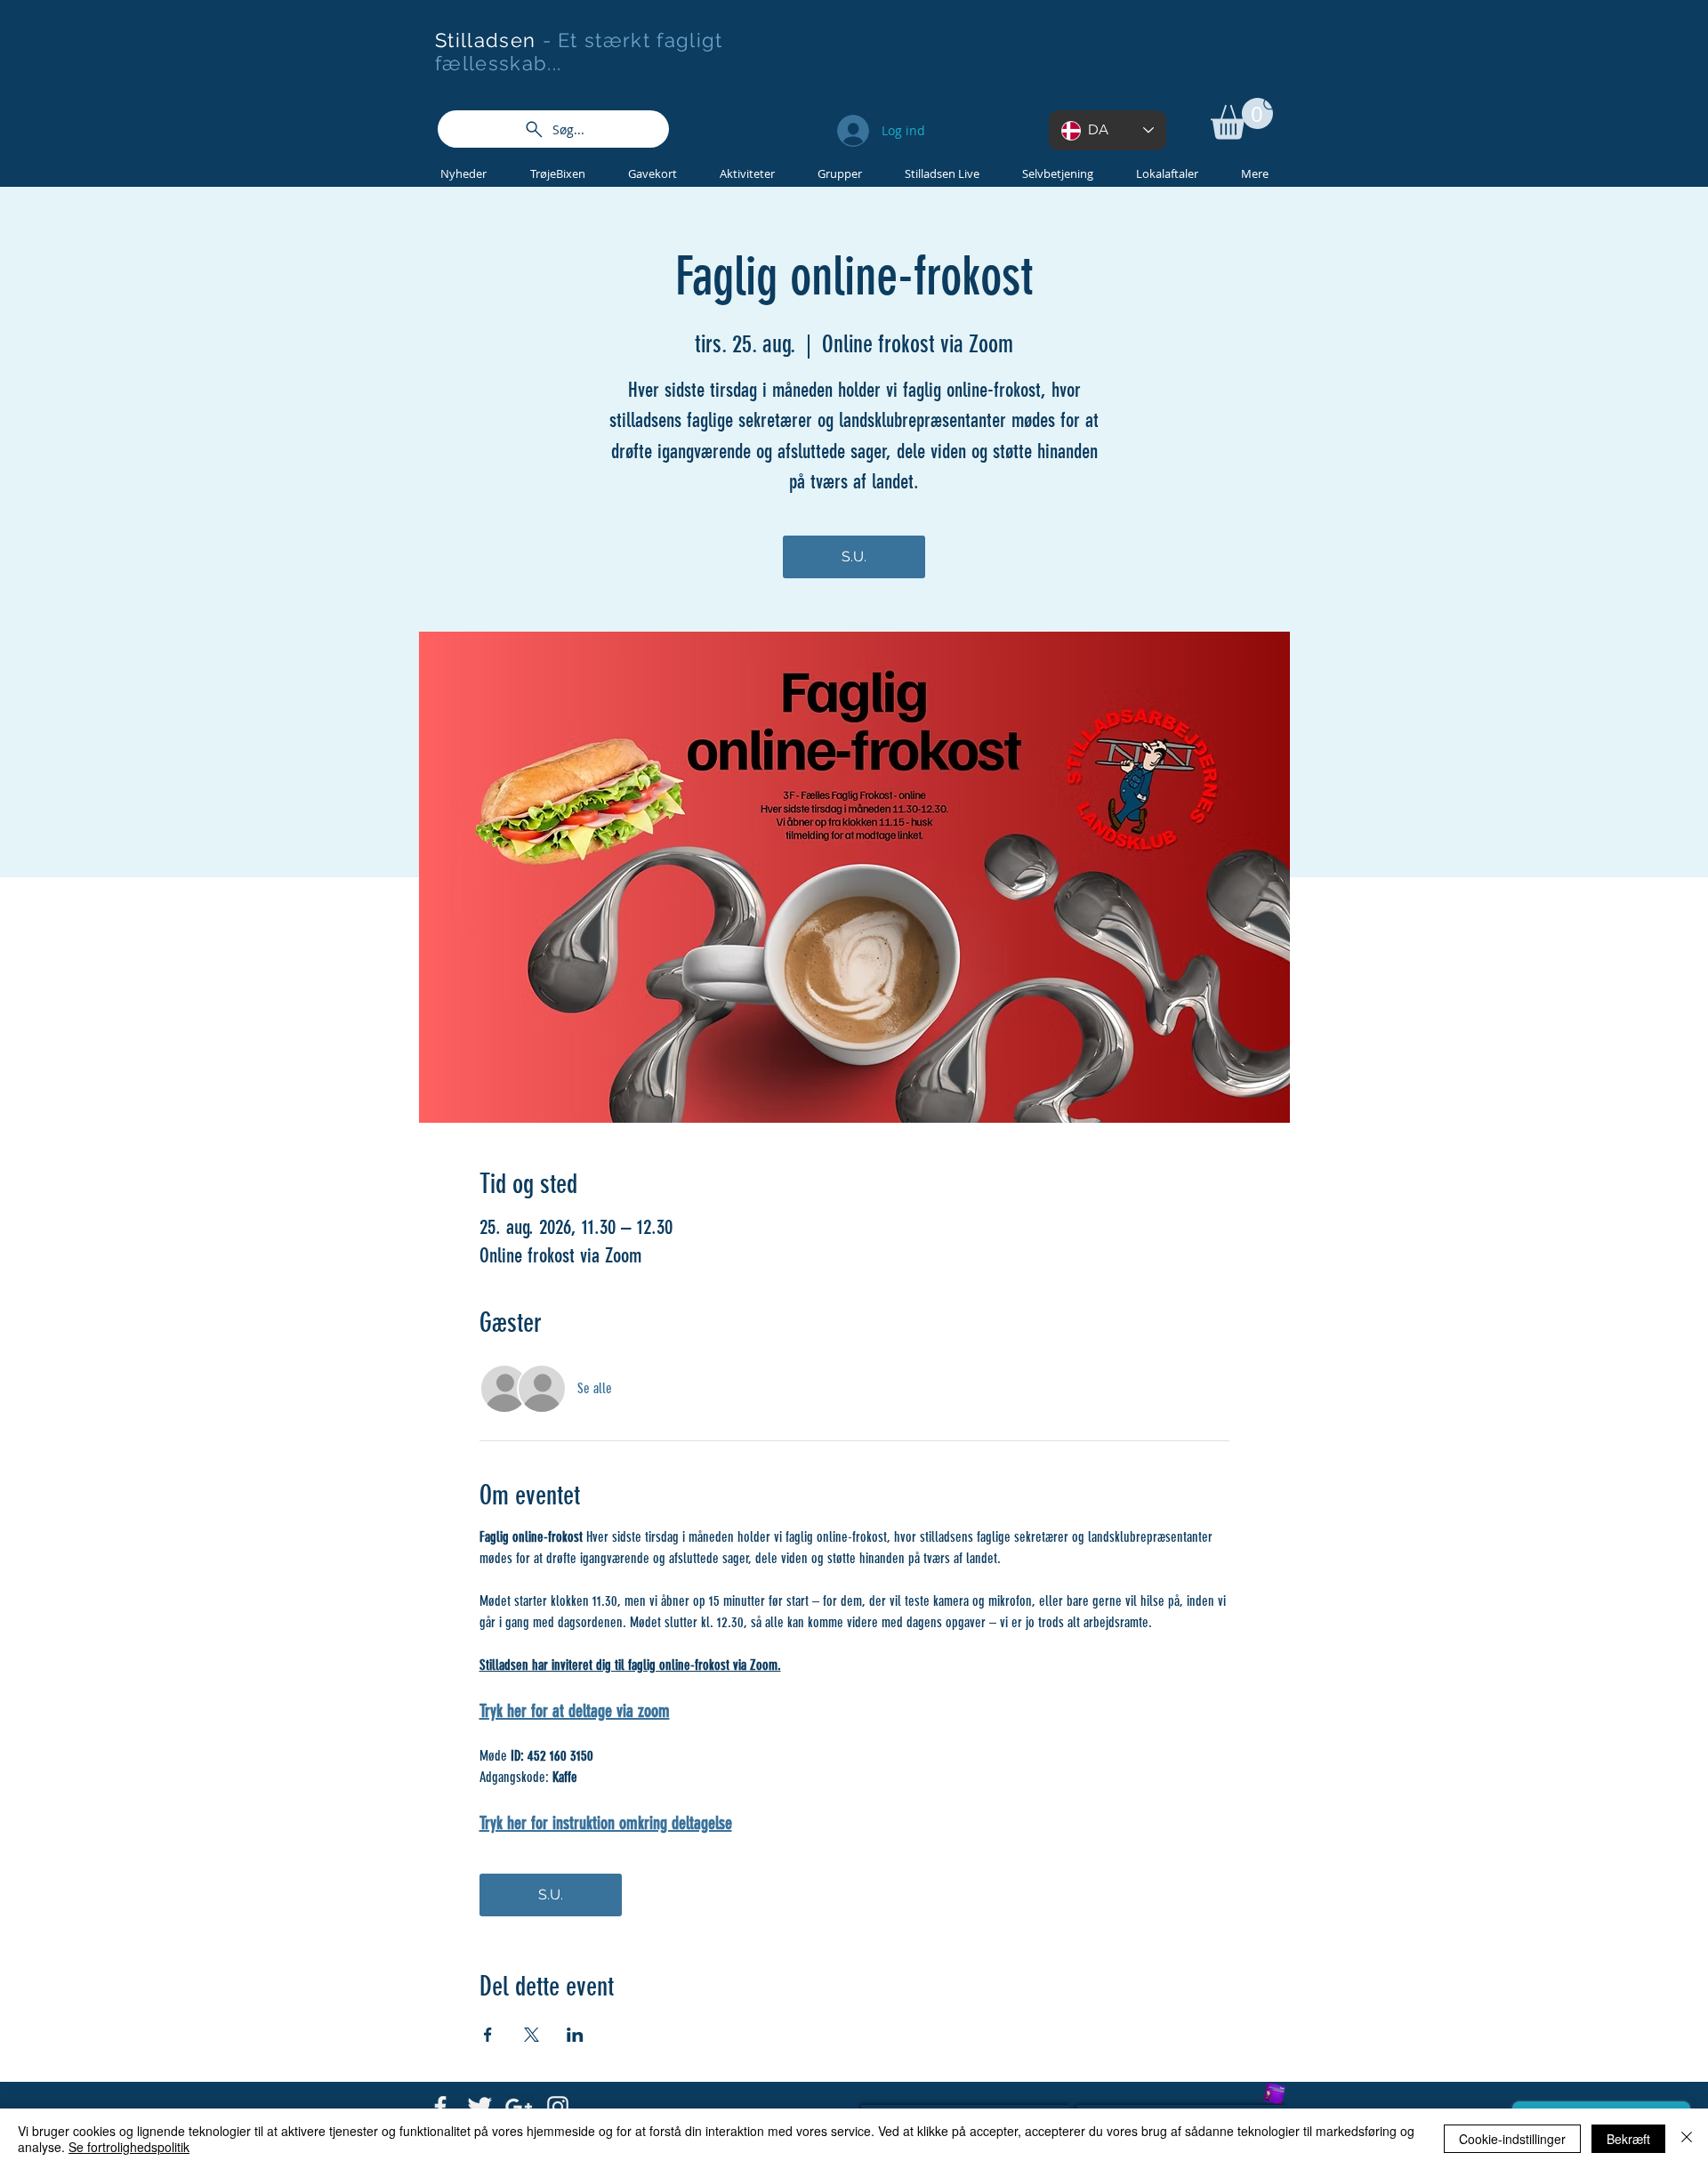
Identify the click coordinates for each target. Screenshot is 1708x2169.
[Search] (1271, 105)
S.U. (854, 556)
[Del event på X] (532, 2035)
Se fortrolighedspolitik (129, 2147)
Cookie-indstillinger (1512, 2139)
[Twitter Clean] (479, 2107)
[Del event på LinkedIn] (575, 2035)
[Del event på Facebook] (488, 2035)
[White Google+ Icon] (519, 2107)
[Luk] (1687, 2139)
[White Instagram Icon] (558, 2107)
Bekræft (1628, 2139)
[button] (1242, 119)
